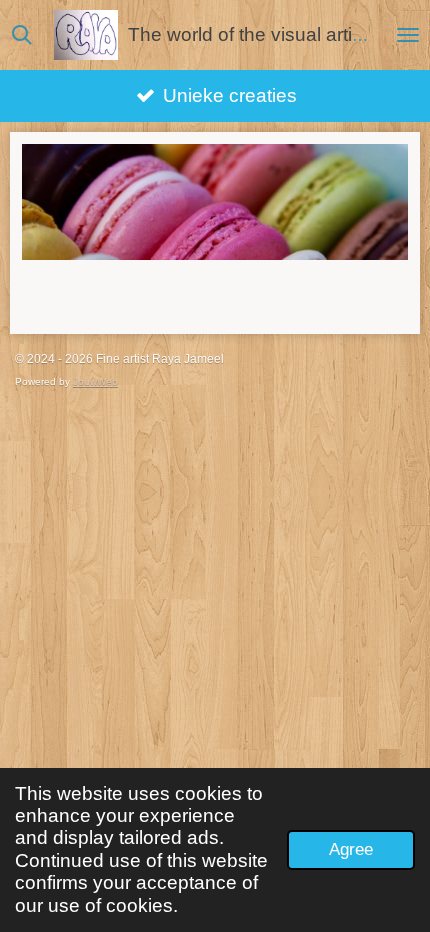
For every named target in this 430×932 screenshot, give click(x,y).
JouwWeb (95, 381)
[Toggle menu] (408, 35)
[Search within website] (22, 35)
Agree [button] (351, 849)
